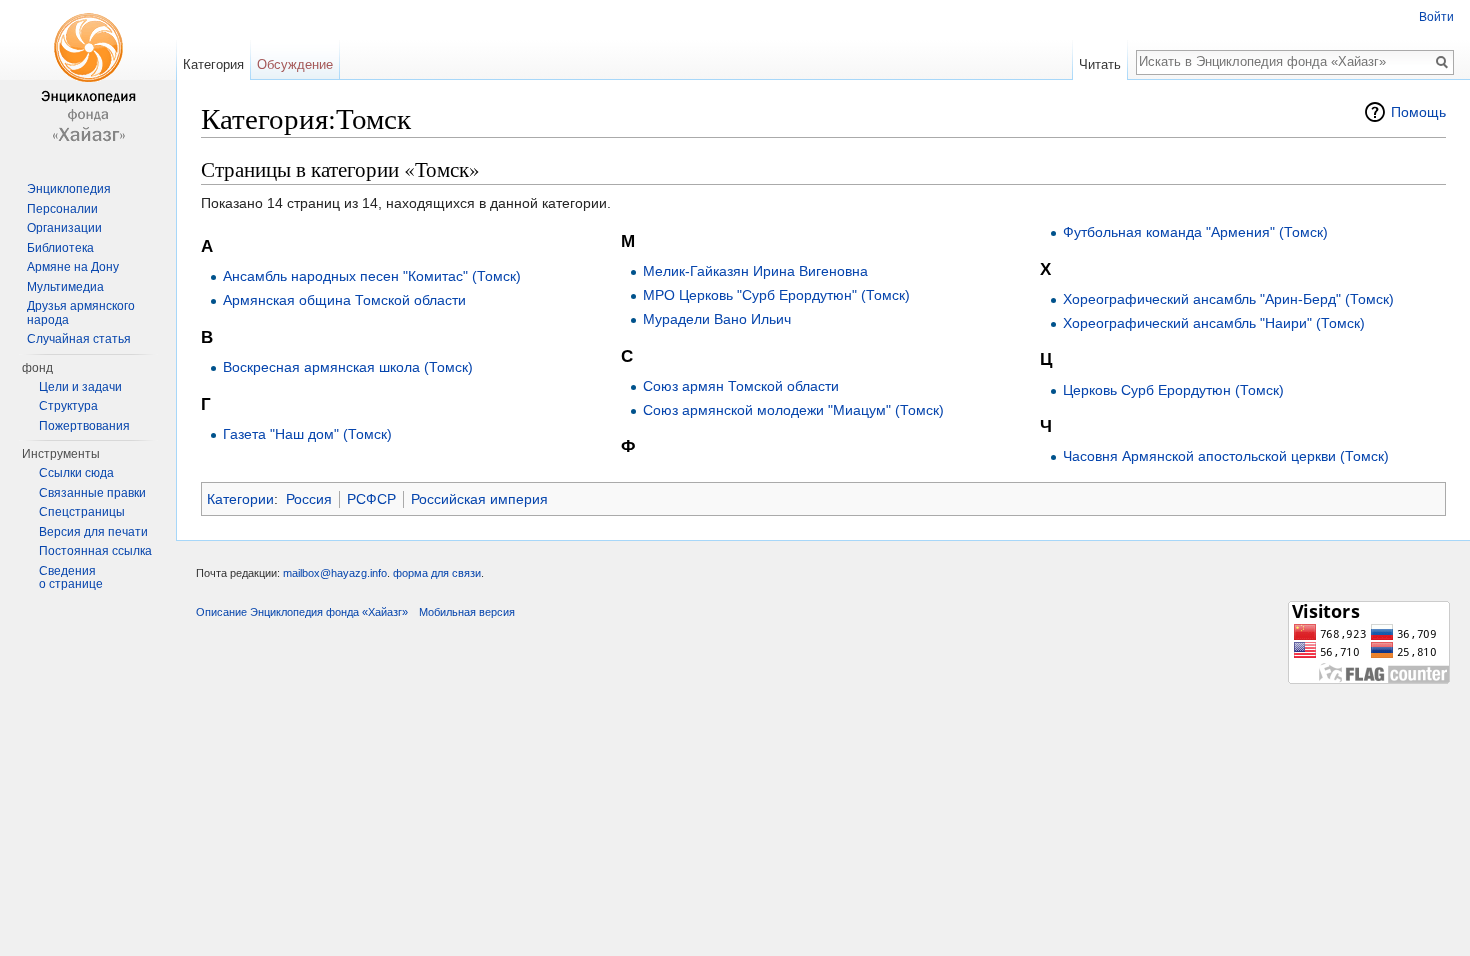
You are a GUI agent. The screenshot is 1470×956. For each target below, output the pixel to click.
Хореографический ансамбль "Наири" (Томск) (1214, 323)
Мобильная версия (467, 612)
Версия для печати (93, 532)
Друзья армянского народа (81, 313)
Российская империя (479, 499)
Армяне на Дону (73, 267)
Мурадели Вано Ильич (717, 319)
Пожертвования (84, 426)
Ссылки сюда (76, 473)
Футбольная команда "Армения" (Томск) (1195, 232)
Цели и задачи (80, 387)
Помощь (1418, 112)
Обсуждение (295, 64)
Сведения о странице (71, 578)
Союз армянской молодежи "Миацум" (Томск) (793, 410)
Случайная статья (79, 339)
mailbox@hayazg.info (335, 573)
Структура (68, 406)
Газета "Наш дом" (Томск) (307, 434)
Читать (1100, 64)
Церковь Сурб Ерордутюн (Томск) (1173, 390)
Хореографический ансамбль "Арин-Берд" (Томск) (1228, 299)
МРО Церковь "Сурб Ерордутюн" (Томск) (776, 295)
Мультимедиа (65, 287)
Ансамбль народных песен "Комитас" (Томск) (372, 276)
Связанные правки (92, 493)
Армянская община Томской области (344, 300)
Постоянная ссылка (95, 551)
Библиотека (60, 248)
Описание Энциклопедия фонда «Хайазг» (302, 612)
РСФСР (371, 499)
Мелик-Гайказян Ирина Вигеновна (755, 271)
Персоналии (62, 209)
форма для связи (437, 573)
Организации (64, 228)
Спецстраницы (82, 512)
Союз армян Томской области (741, 386)
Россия (309, 499)
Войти (1436, 17)
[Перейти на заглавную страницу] (88, 80)
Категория (213, 64)
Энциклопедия (69, 189)
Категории (240, 499)
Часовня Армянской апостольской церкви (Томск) (1226, 456)
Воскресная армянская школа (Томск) (348, 367)
